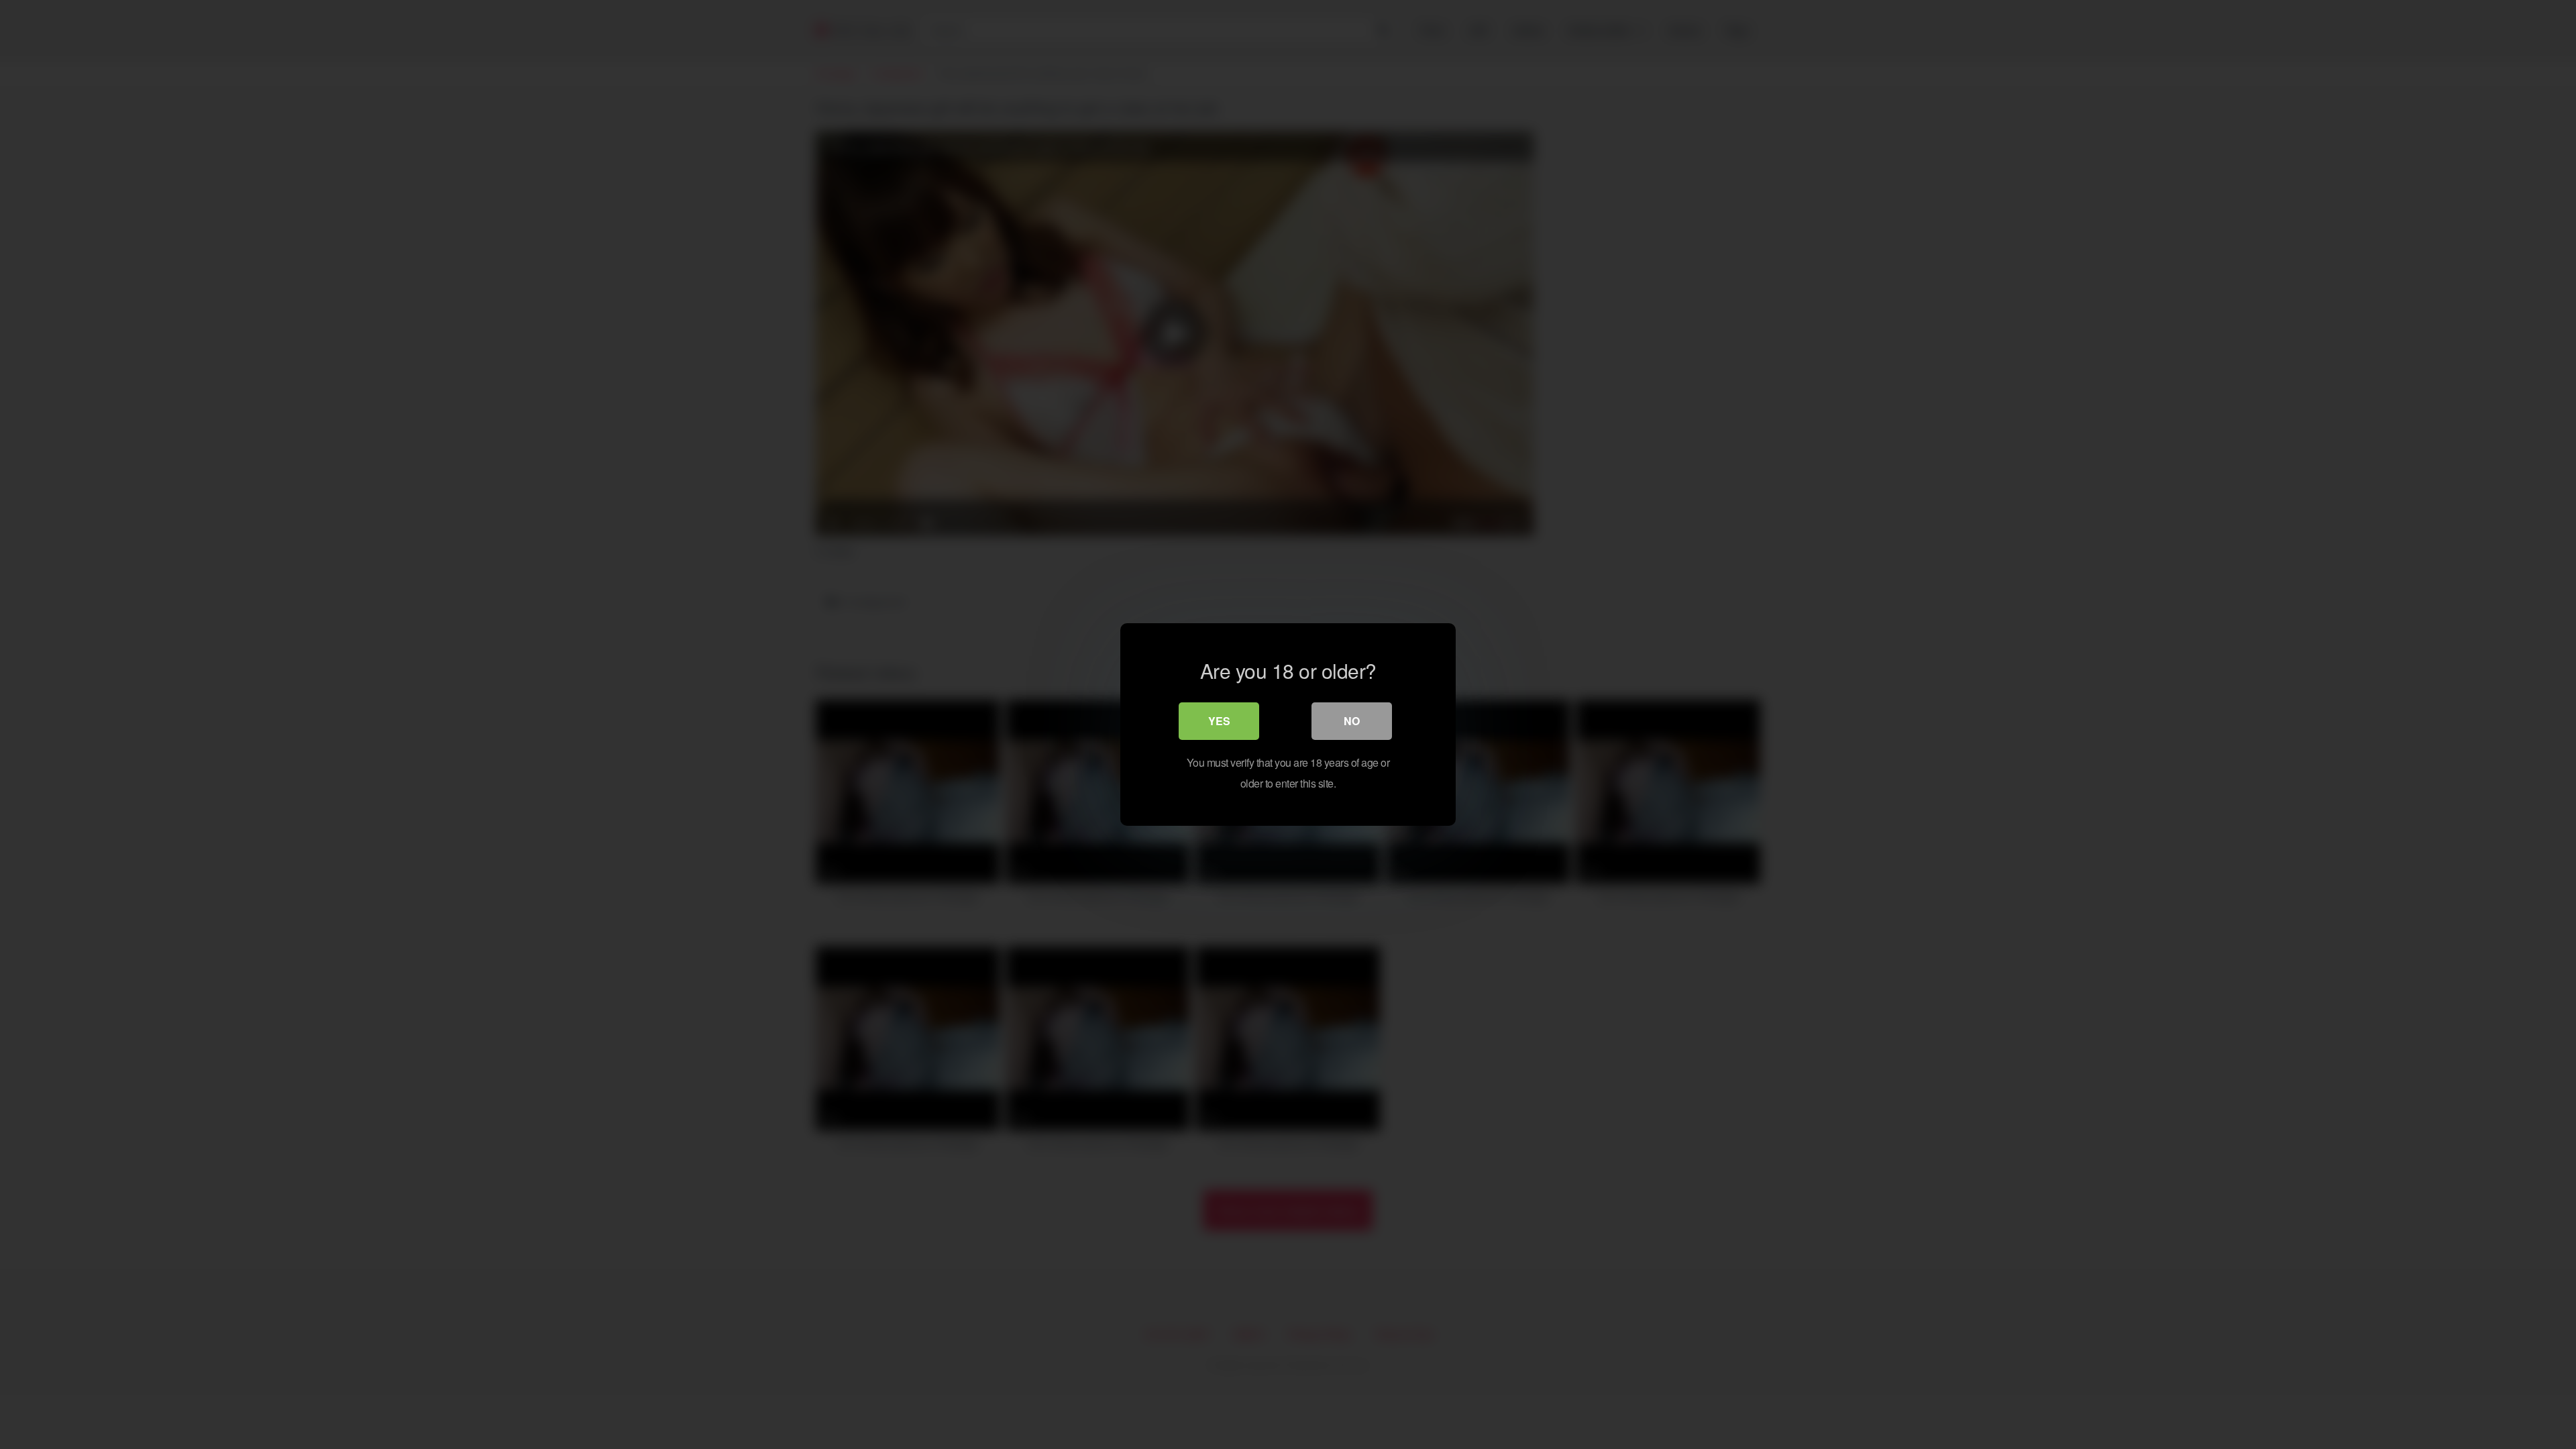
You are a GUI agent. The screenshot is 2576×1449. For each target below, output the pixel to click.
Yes (1219, 721)
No (1352, 721)
